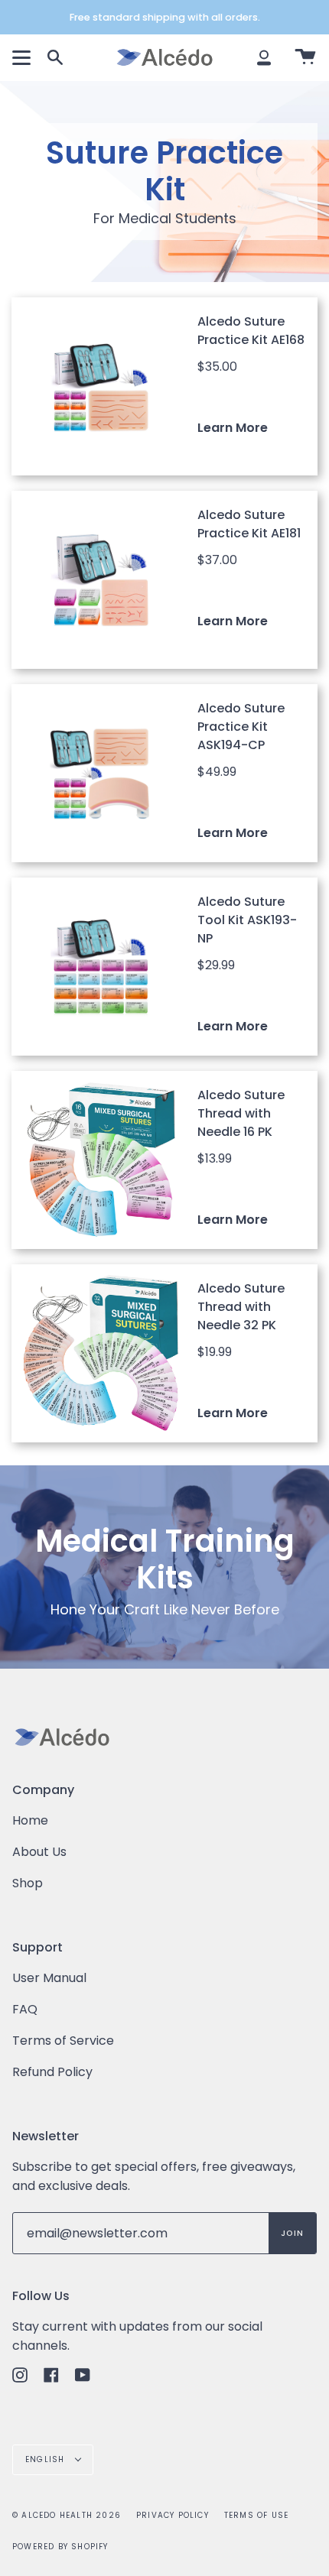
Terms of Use (256, 2515)
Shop (28, 1883)
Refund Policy (52, 2072)
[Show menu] (24, 57)
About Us (39, 1852)
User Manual (49, 1978)
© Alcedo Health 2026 (67, 2515)
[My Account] (264, 57)
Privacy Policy (173, 2515)
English (47, 2459)
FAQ (25, 2009)
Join (292, 2233)
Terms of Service (63, 2041)
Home (30, 1820)
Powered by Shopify (60, 2547)
